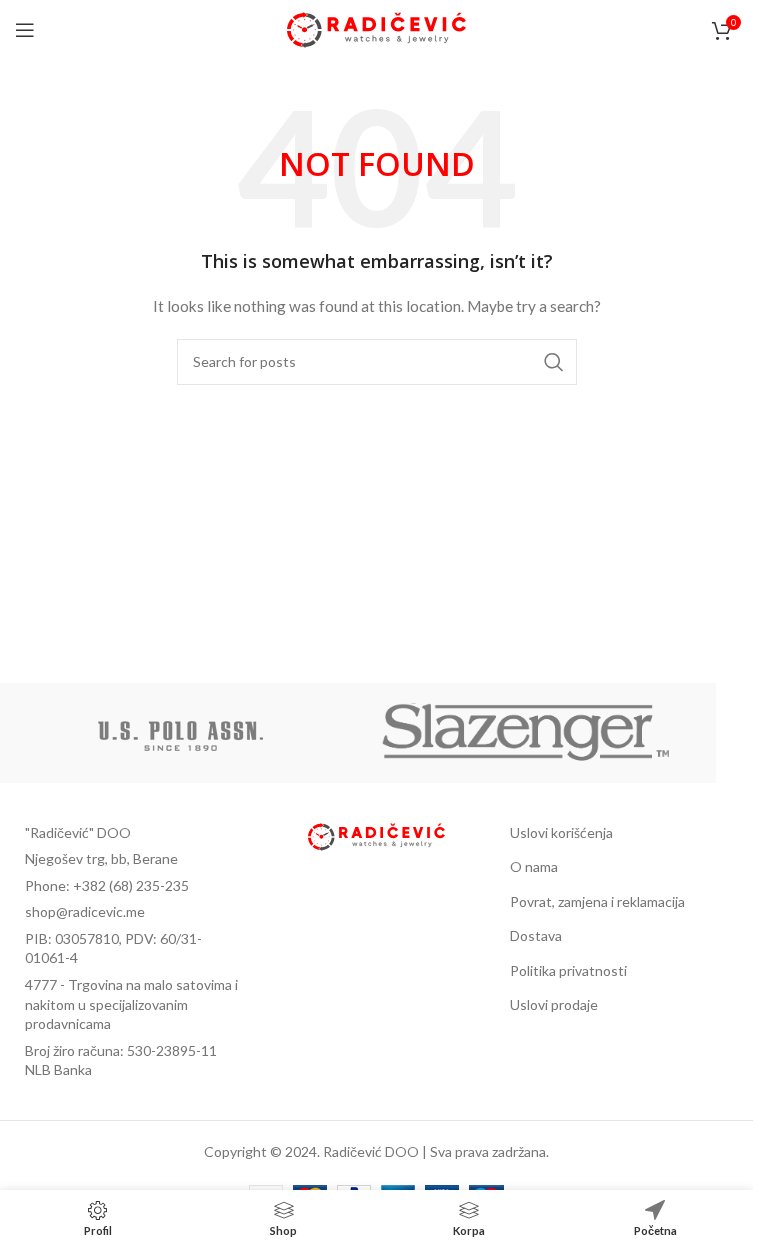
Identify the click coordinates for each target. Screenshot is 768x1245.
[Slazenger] (527, 733)
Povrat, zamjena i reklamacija (597, 901)
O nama (534, 866)
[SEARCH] (554, 362)
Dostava (536, 935)
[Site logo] (376, 28)
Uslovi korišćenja (561, 832)
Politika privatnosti (568, 970)
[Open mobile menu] (25, 30)
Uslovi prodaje (554, 1004)
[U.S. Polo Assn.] (181, 733)
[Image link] (376, 834)
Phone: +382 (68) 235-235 (107, 885)
